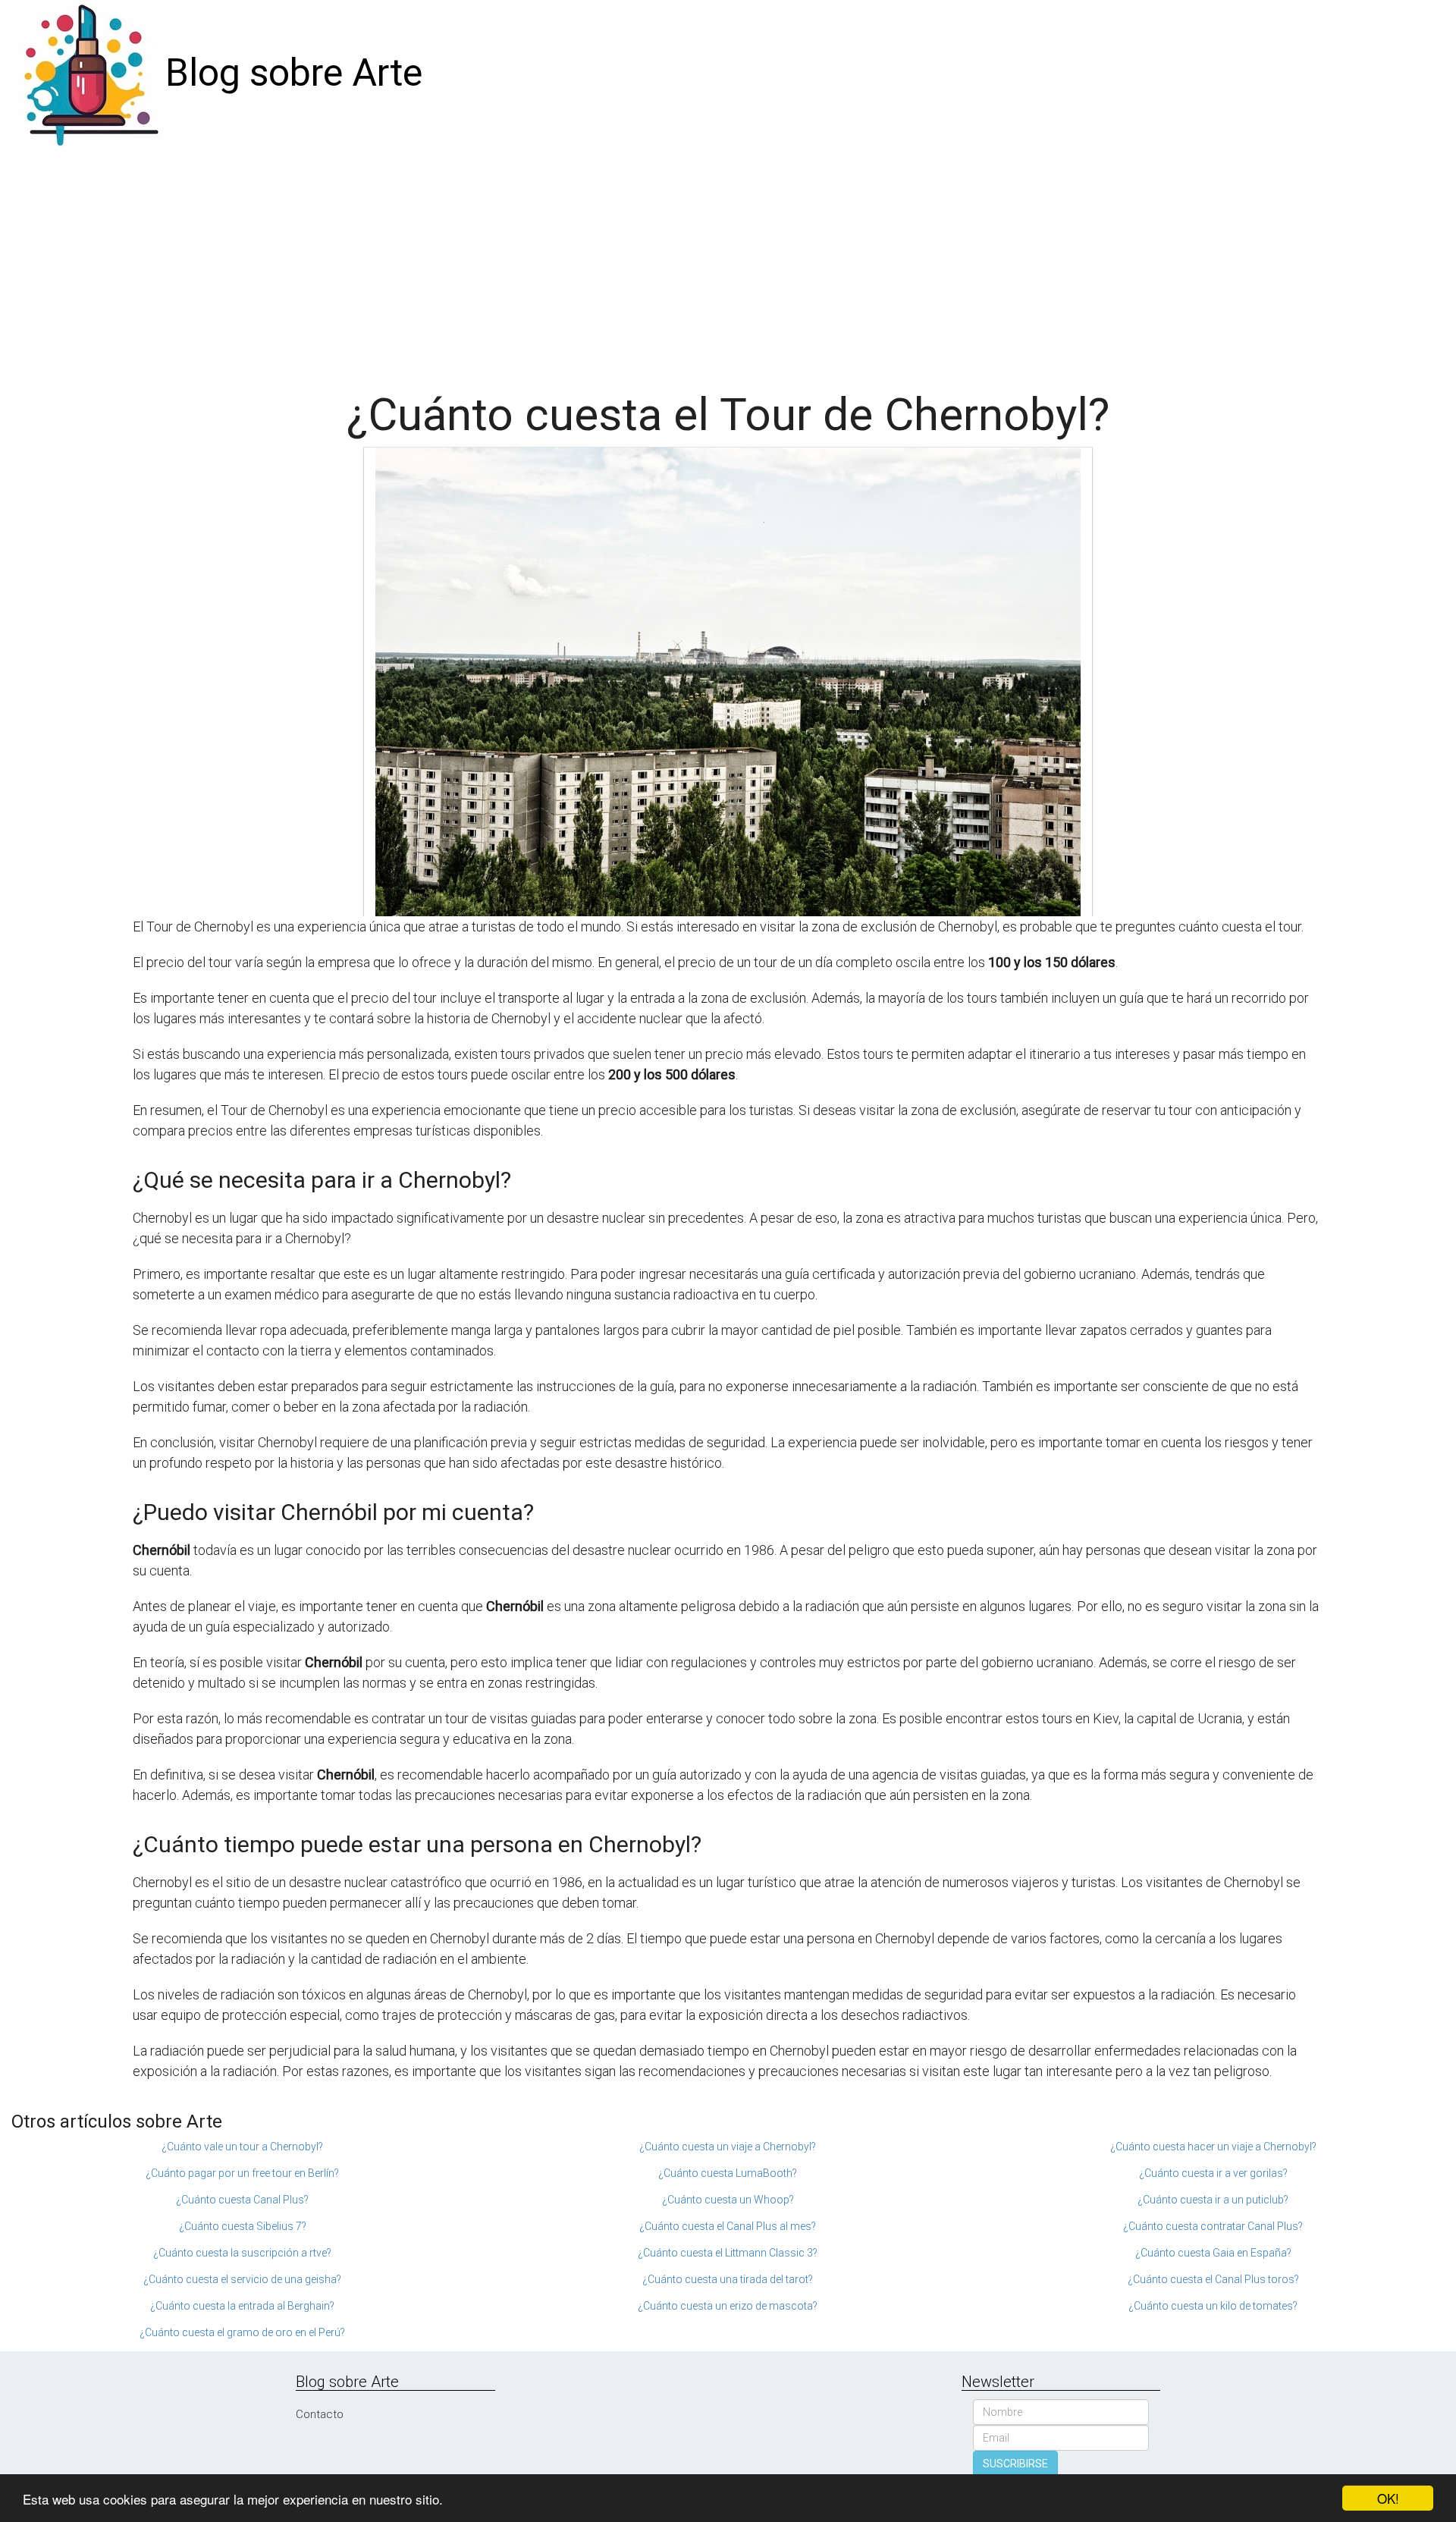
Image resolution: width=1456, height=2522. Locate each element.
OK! (1388, 2498)
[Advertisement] (728, 261)
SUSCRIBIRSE (1015, 2464)
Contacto (320, 2414)
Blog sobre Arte (294, 73)
